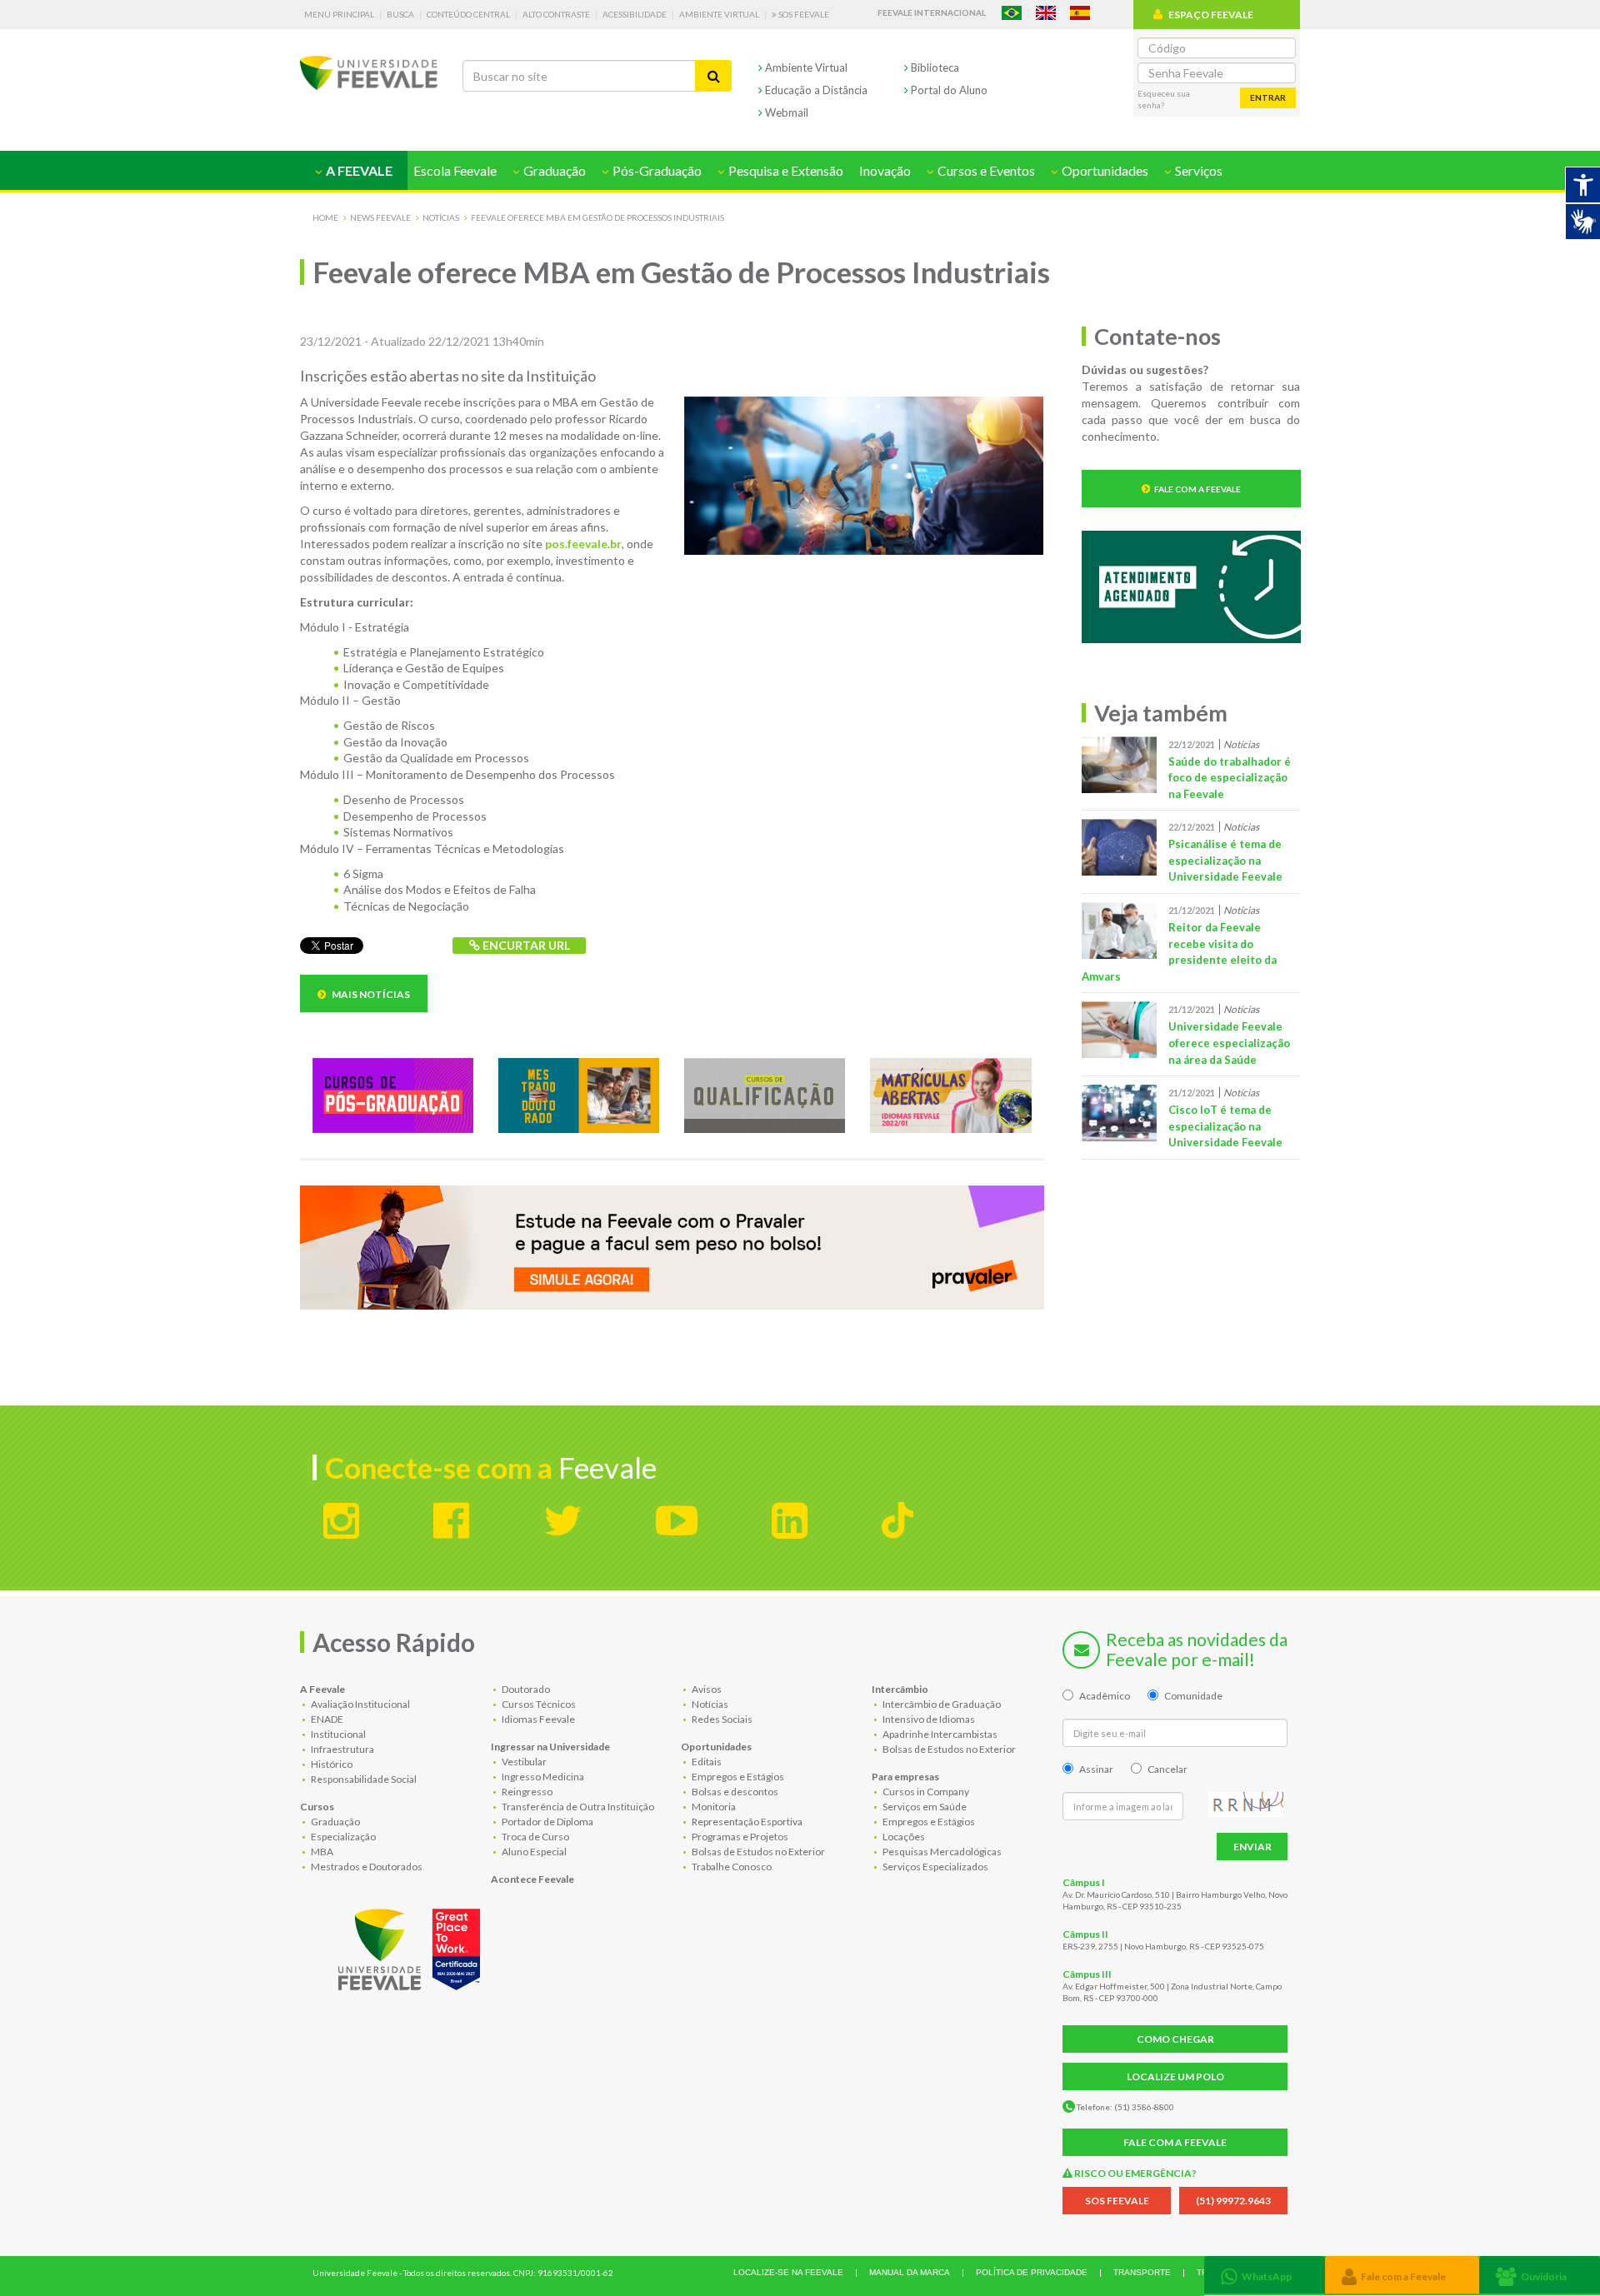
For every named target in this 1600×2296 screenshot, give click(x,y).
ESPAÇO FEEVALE (1211, 15)
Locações (903, 1837)
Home (325, 217)
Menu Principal (339, 14)
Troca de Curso (535, 1837)
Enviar (1252, 1847)
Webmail (785, 112)
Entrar (1268, 97)
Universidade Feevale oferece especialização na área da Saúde (1229, 1043)
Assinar (1096, 1769)
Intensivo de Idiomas (928, 1719)
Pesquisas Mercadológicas (941, 1852)
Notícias (441, 217)
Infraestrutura (342, 1749)
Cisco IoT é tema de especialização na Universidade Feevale (1225, 1126)
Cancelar (1167, 1769)
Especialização (342, 1837)
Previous (287, 1250)
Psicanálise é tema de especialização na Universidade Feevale (1225, 860)
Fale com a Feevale (1197, 489)
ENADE (326, 1719)
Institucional (337, 1734)
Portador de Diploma (547, 1822)
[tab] (1265, 2275)
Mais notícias (370, 994)
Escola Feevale (455, 170)
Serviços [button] (1197, 170)
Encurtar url (525, 945)
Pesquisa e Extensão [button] (785, 170)
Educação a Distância (815, 90)
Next (1057, 1250)
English (1046, 13)
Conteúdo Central (468, 14)
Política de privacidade (1032, 2272)
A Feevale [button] (358, 170)
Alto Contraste (556, 14)
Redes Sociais (721, 1719)
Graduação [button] (553, 170)
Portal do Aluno (948, 90)
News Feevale (380, 217)
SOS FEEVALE (1117, 2201)
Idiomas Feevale (537, 1719)
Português (1012, 13)
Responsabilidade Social (363, 1779)
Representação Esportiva (746, 1822)
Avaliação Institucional (360, 1704)
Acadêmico (1105, 1696)
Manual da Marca (910, 2272)
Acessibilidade (635, 14)
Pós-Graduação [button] (656, 170)
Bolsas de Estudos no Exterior (757, 1852)
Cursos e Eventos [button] (985, 170)
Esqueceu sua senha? (1164, 99)
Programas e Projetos (739, 1837)
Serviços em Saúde (924, 1807)
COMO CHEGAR (1175, 2039)
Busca (400, 14)
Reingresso (526, 1792)
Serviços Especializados (935, 1867)
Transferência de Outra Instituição (577, 1807)
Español (1080, 13)
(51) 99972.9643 (1233, 2201)
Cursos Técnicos (538, 1704)
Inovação (885, 170)
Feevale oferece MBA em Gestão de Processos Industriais (597, 217)
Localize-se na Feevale (788, 2272)
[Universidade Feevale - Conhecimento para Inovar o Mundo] (412, 1946)
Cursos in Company (925, 1792)
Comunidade (1193, 1696)
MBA (321, 1852)
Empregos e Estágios (737, 1777)
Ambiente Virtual (719, 14)
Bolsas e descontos (734, 1792)
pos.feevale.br (583, 544)
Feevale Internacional (932, 12)
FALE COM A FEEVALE (1175, 2142)
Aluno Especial (533, 1852)
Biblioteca (934, 67)
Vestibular (523, 1762)
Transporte (1142, 2272)
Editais (706, 1762)
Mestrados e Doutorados (366, 1867)
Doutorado (525, 1689)
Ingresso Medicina (542, 1777)
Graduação (335, 1822)
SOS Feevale (803, 14)
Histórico (331, 1764)
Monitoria (713, 1807)
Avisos (706, 1689)
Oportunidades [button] (1104, 170)
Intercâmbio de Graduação (941, 1704)
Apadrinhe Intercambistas (939, 1734)
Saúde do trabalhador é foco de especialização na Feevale (1230, 778)
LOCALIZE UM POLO (1175, 2076)
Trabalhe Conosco (731, 1867)
